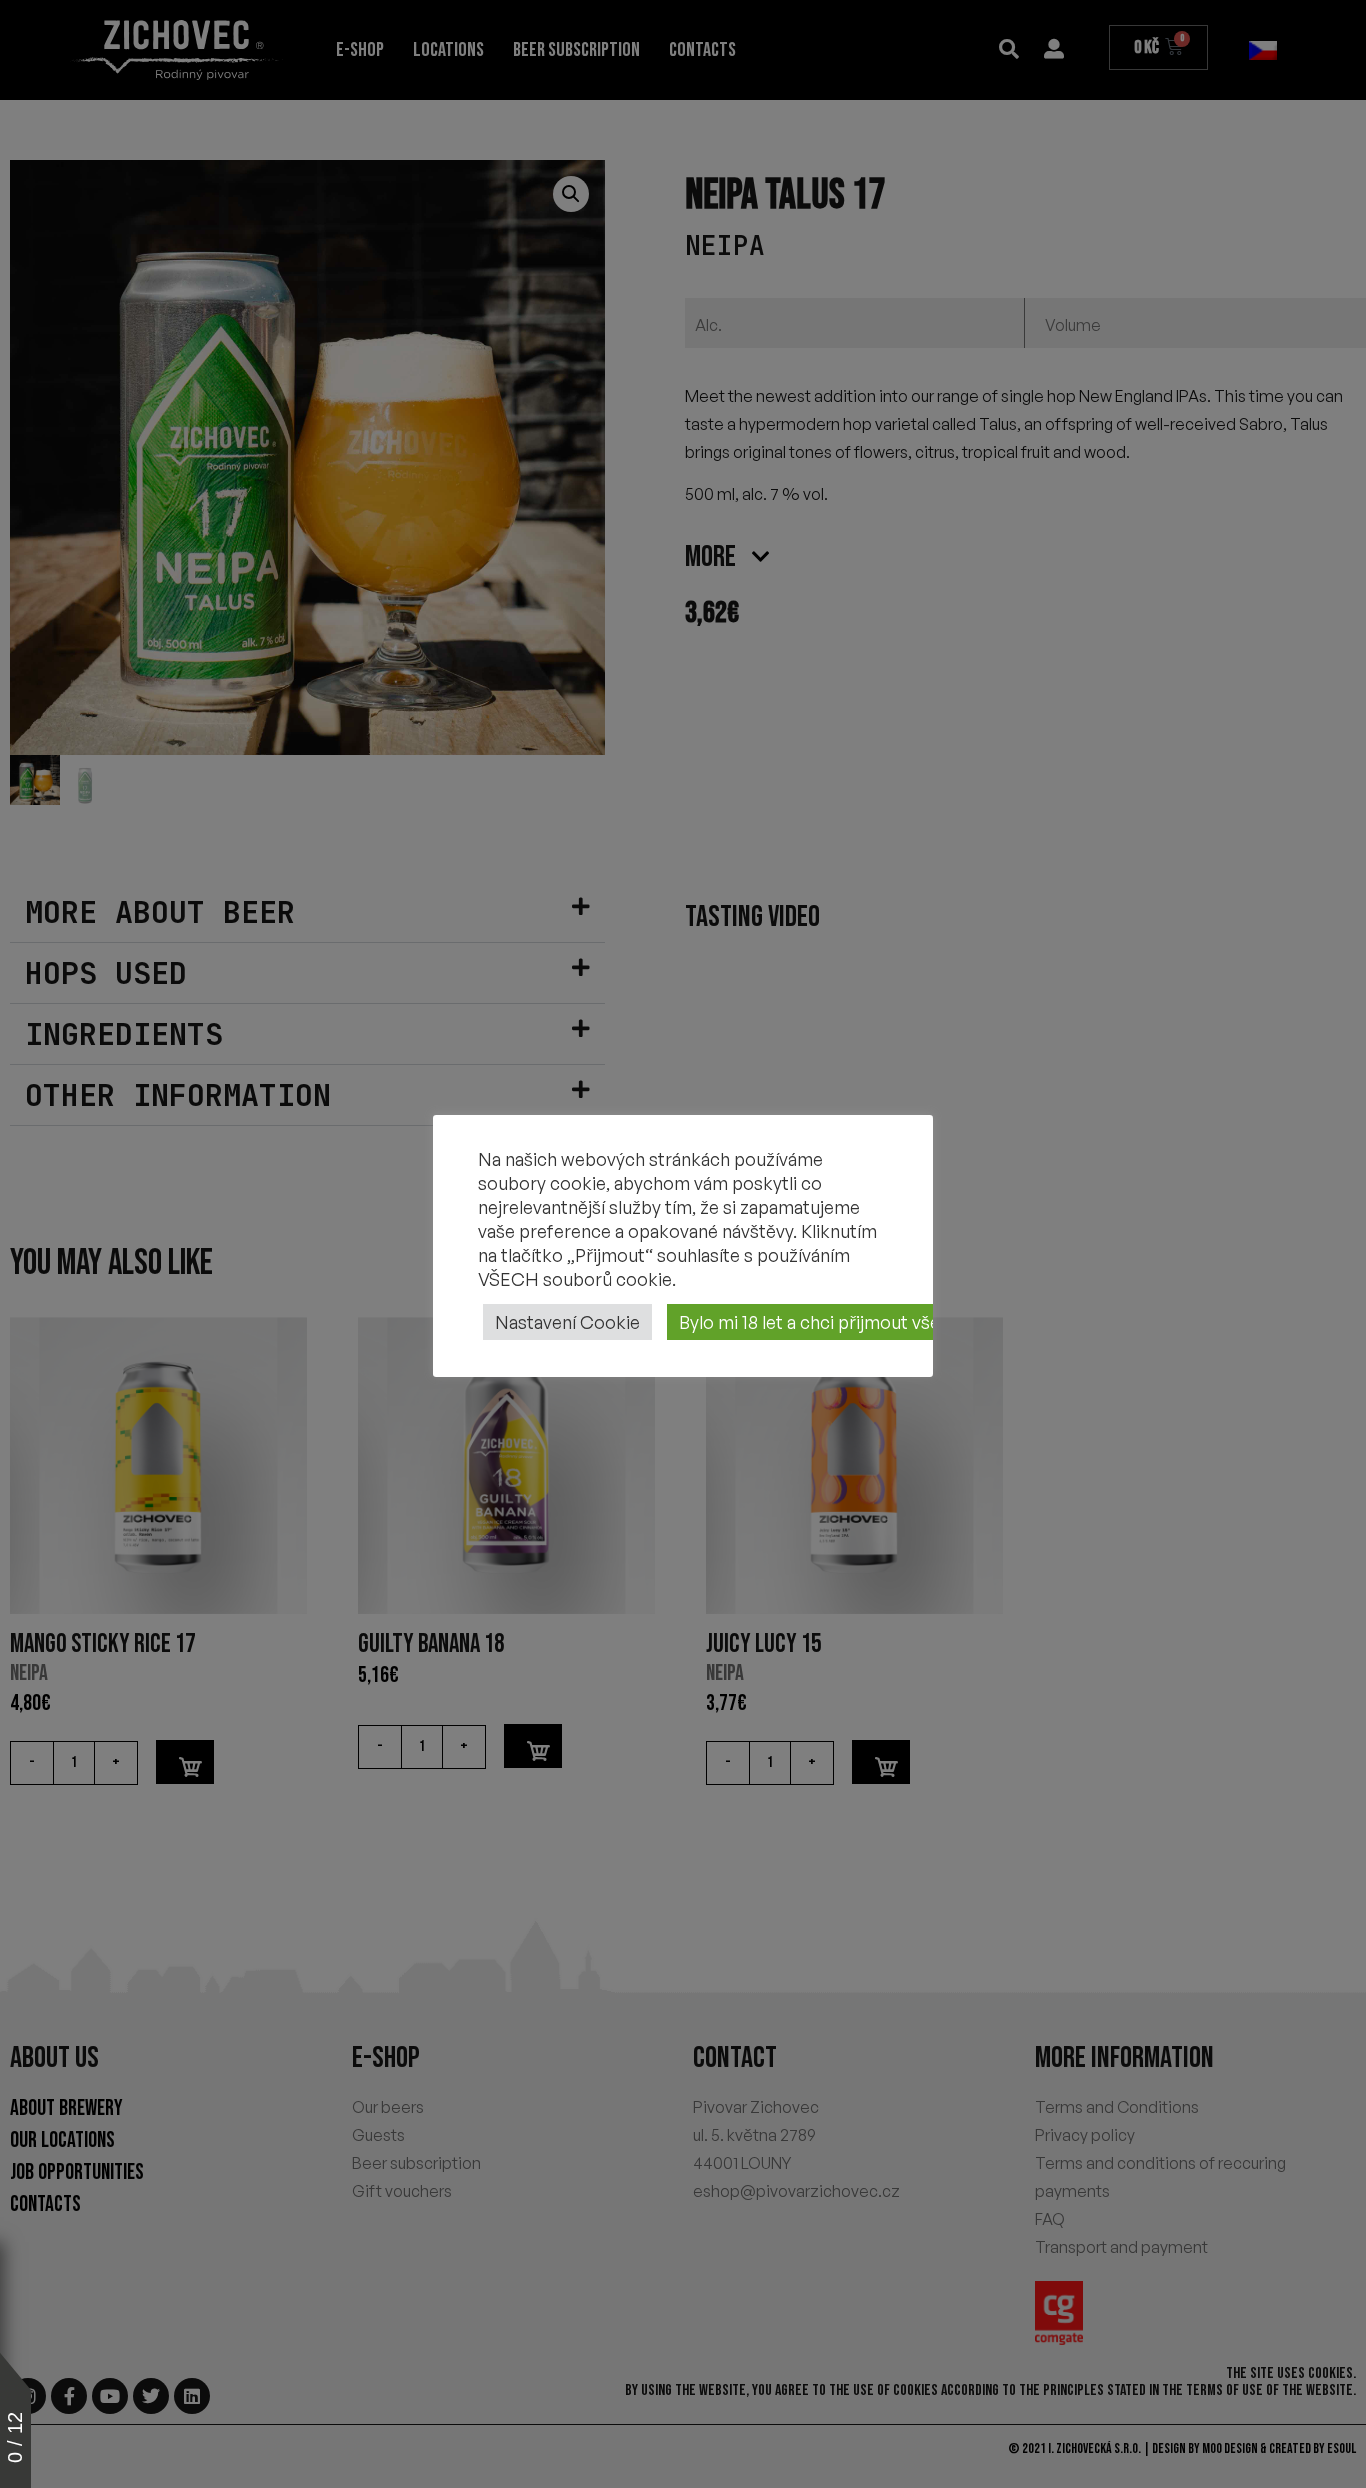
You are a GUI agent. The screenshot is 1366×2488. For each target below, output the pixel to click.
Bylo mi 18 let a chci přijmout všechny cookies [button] (863, 1322)
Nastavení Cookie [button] (567, 1322)
